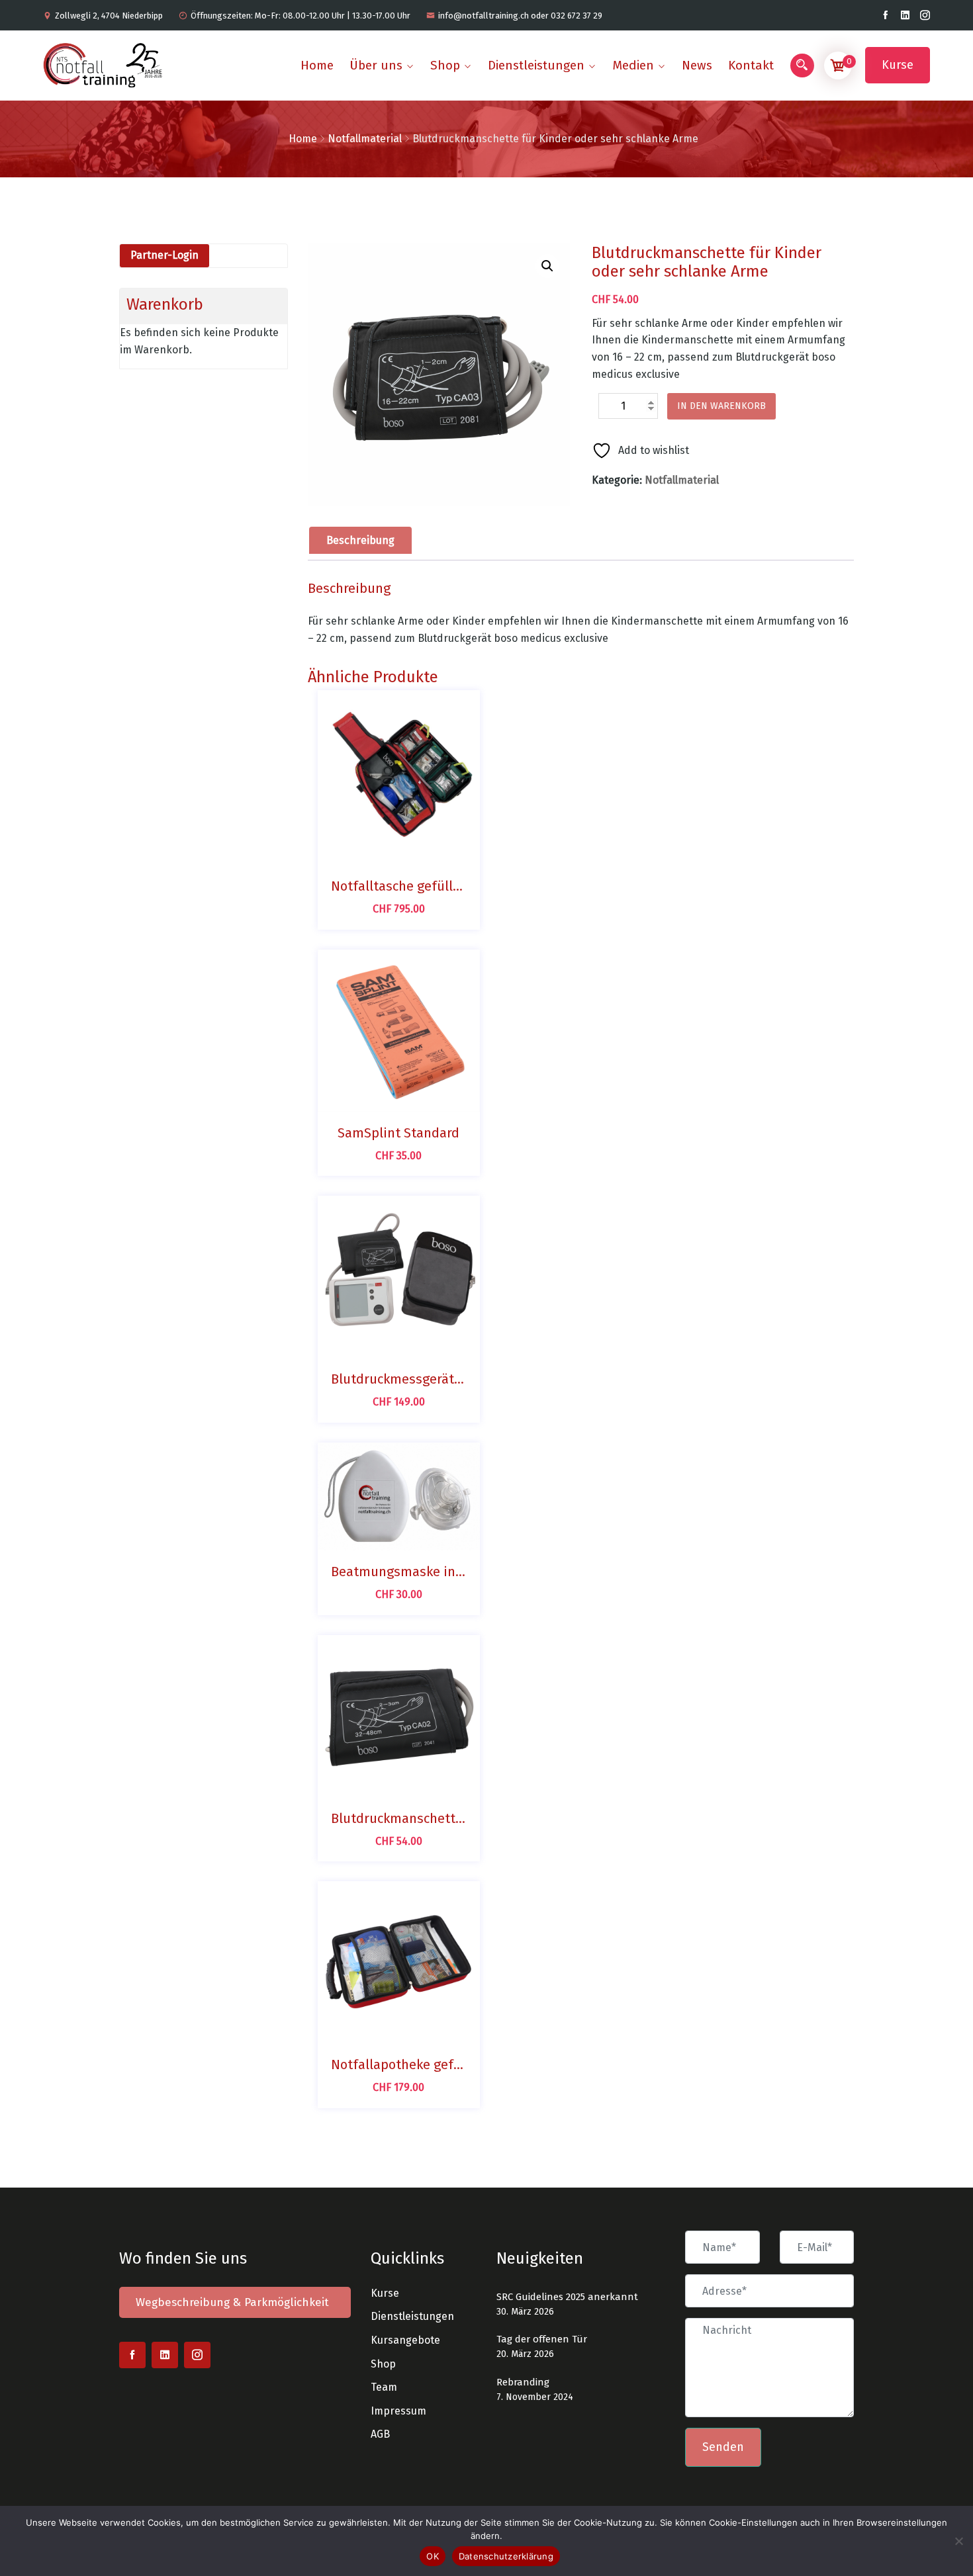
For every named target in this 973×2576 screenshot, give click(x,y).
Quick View (413, 852)
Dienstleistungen (536, 65)
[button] (547, 266)
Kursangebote (405, 2340)
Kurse (898, 65)
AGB (380, 2434)
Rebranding (523, 2382)
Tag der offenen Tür (542, 2339)
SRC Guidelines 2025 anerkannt (567, 2297)
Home (317, 65)
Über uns (376, 65)
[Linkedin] (905, 15)
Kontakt (751, 65)
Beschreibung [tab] (360, 540)
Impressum (398, 2411)
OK (433, 2556)
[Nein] (958, 2539)
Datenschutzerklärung (506, 2556)
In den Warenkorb (721, 406)
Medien (633, 65)
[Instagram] (925, 15)
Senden (723, 2447)
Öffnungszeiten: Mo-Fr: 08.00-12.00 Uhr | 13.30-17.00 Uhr (301, 16)
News (697, 65)
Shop (445, 65)
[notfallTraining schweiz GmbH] (109, 65)
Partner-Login (164, 255)
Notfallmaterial (365, 139)
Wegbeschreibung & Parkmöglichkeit (232, 2302)
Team (384, 2387)
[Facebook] (885, 15)
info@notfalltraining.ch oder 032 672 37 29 (520, 16)
